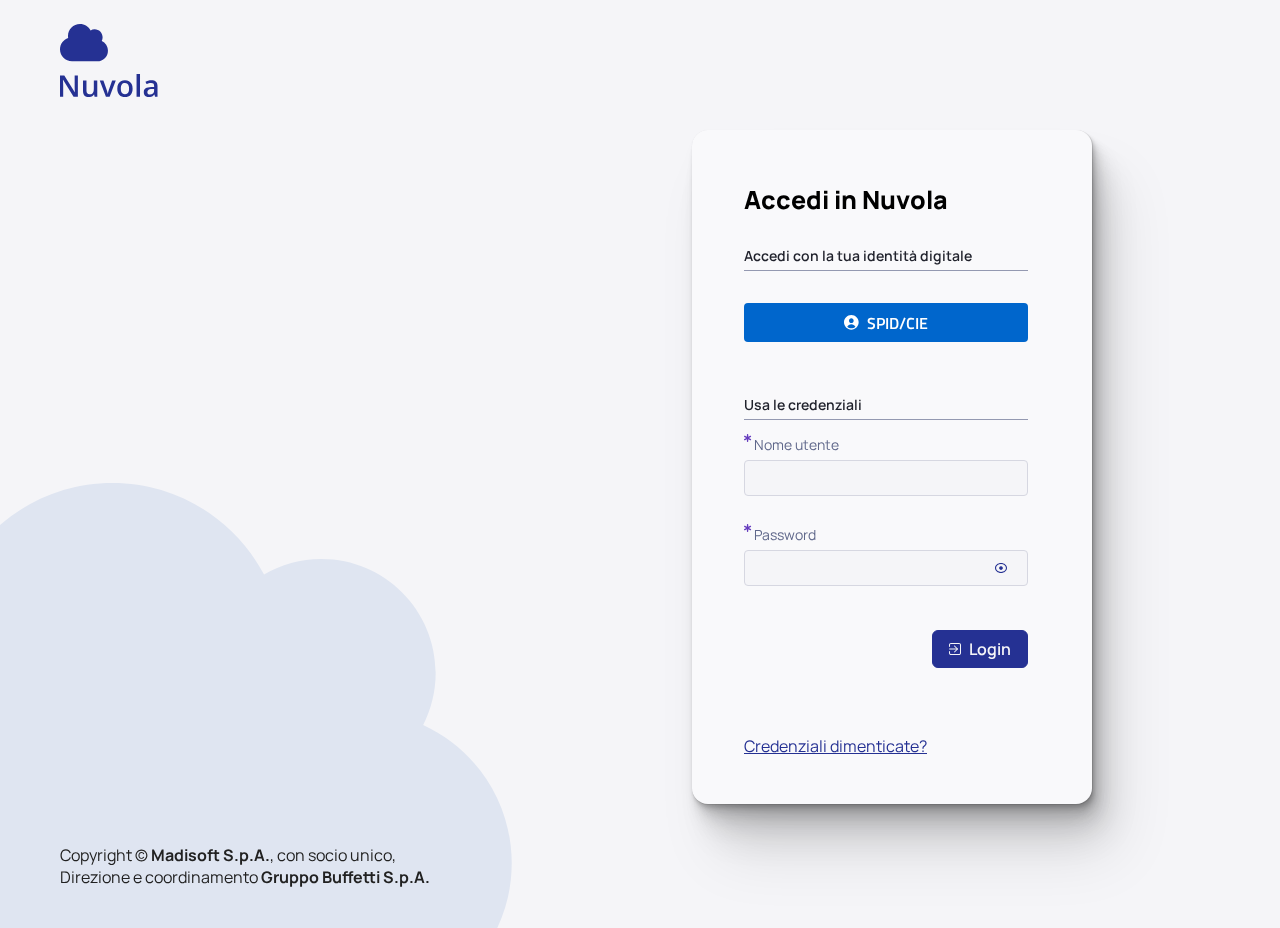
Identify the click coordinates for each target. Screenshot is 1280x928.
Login (990, 649)
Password (785, 534)
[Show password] (1001, 568)
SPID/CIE (897, 323)
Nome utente (796, 444)
